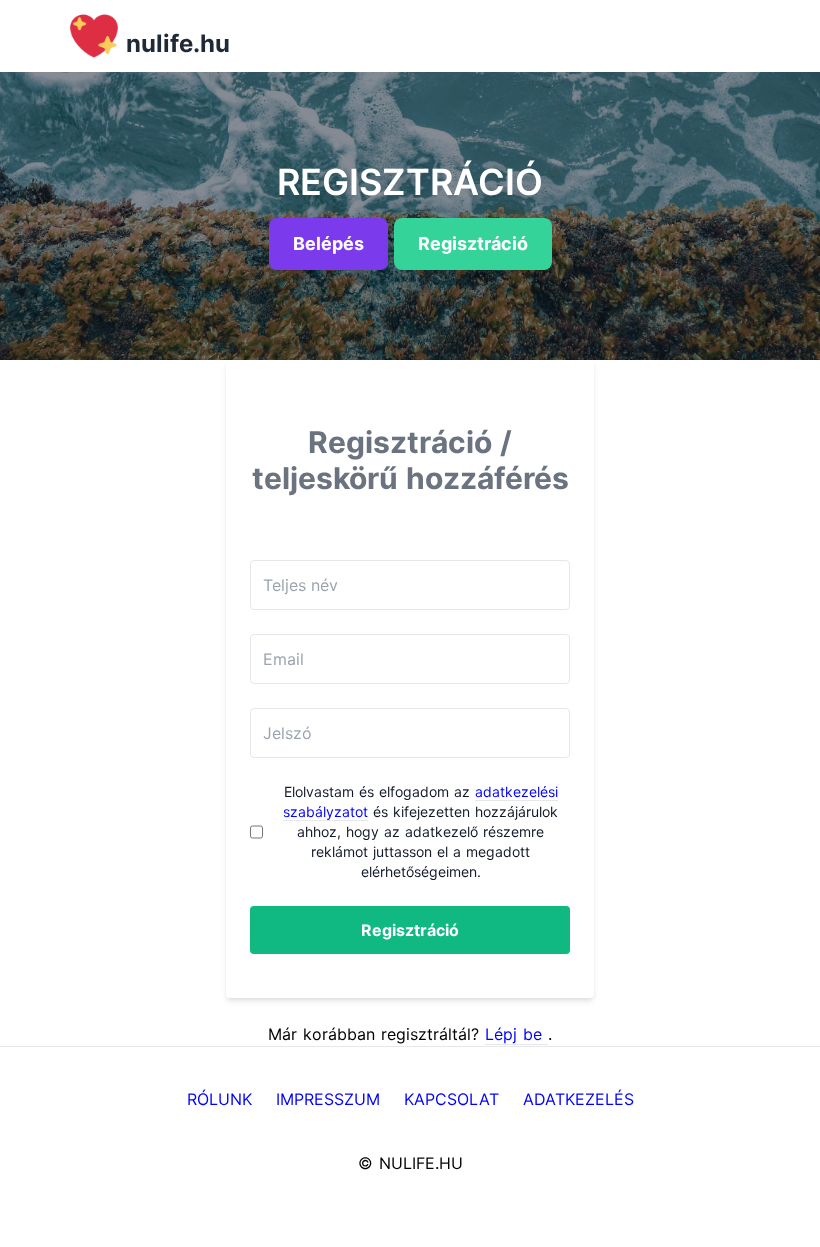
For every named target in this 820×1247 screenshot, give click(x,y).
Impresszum (328, 1099)
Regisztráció (410, 930)
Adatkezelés (578, 1099)
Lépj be (516, 1034)
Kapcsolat (451, 1099)
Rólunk (219, 1099)
